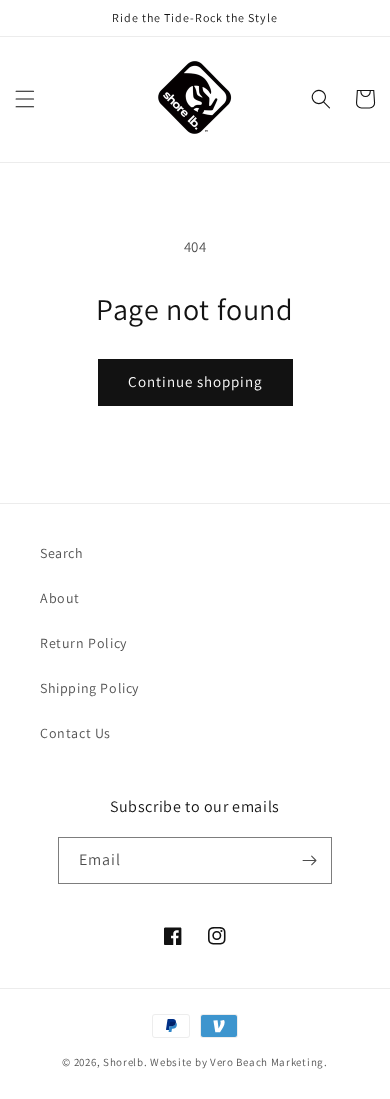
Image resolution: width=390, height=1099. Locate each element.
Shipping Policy (89, 688)
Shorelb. (125, 1062)
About (60, 598)
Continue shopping (195, 381)
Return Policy (83, 643)
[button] (25, 99)
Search (62, 553)
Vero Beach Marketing (267, 1062)
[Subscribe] (309, 860)
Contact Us (75, 733)
